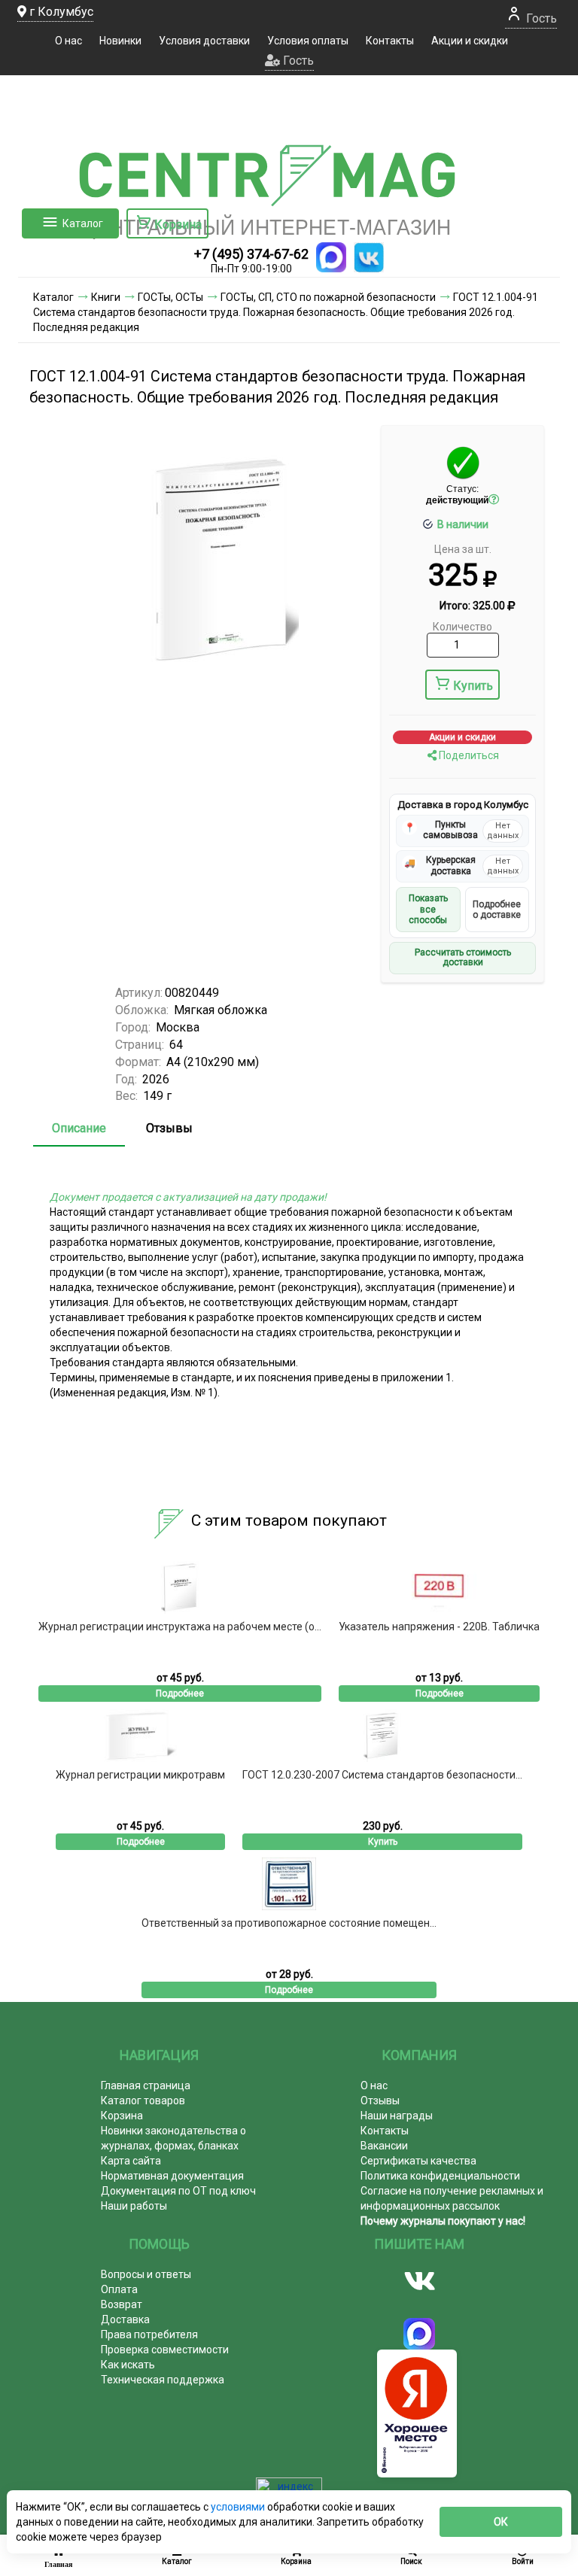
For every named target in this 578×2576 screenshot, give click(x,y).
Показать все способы (428, 909)
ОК (501, 2522)
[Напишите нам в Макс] (331, 257)
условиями (239, 2507)
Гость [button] (297, 61)
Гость (540, 18)
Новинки (120, 41)
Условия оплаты (308, 41)
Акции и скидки (470, 41)
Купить (473, 686)
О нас (68, 41)
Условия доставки (204, 41)
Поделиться (468, 755)
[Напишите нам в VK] (369, 257)
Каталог (83, 223)
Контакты (390, 41)
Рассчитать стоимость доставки (463, 958)
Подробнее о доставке (497, 910)
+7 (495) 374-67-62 (251, 254)
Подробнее (180, 1694)
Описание (79, 1128)
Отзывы (169, 1128)
